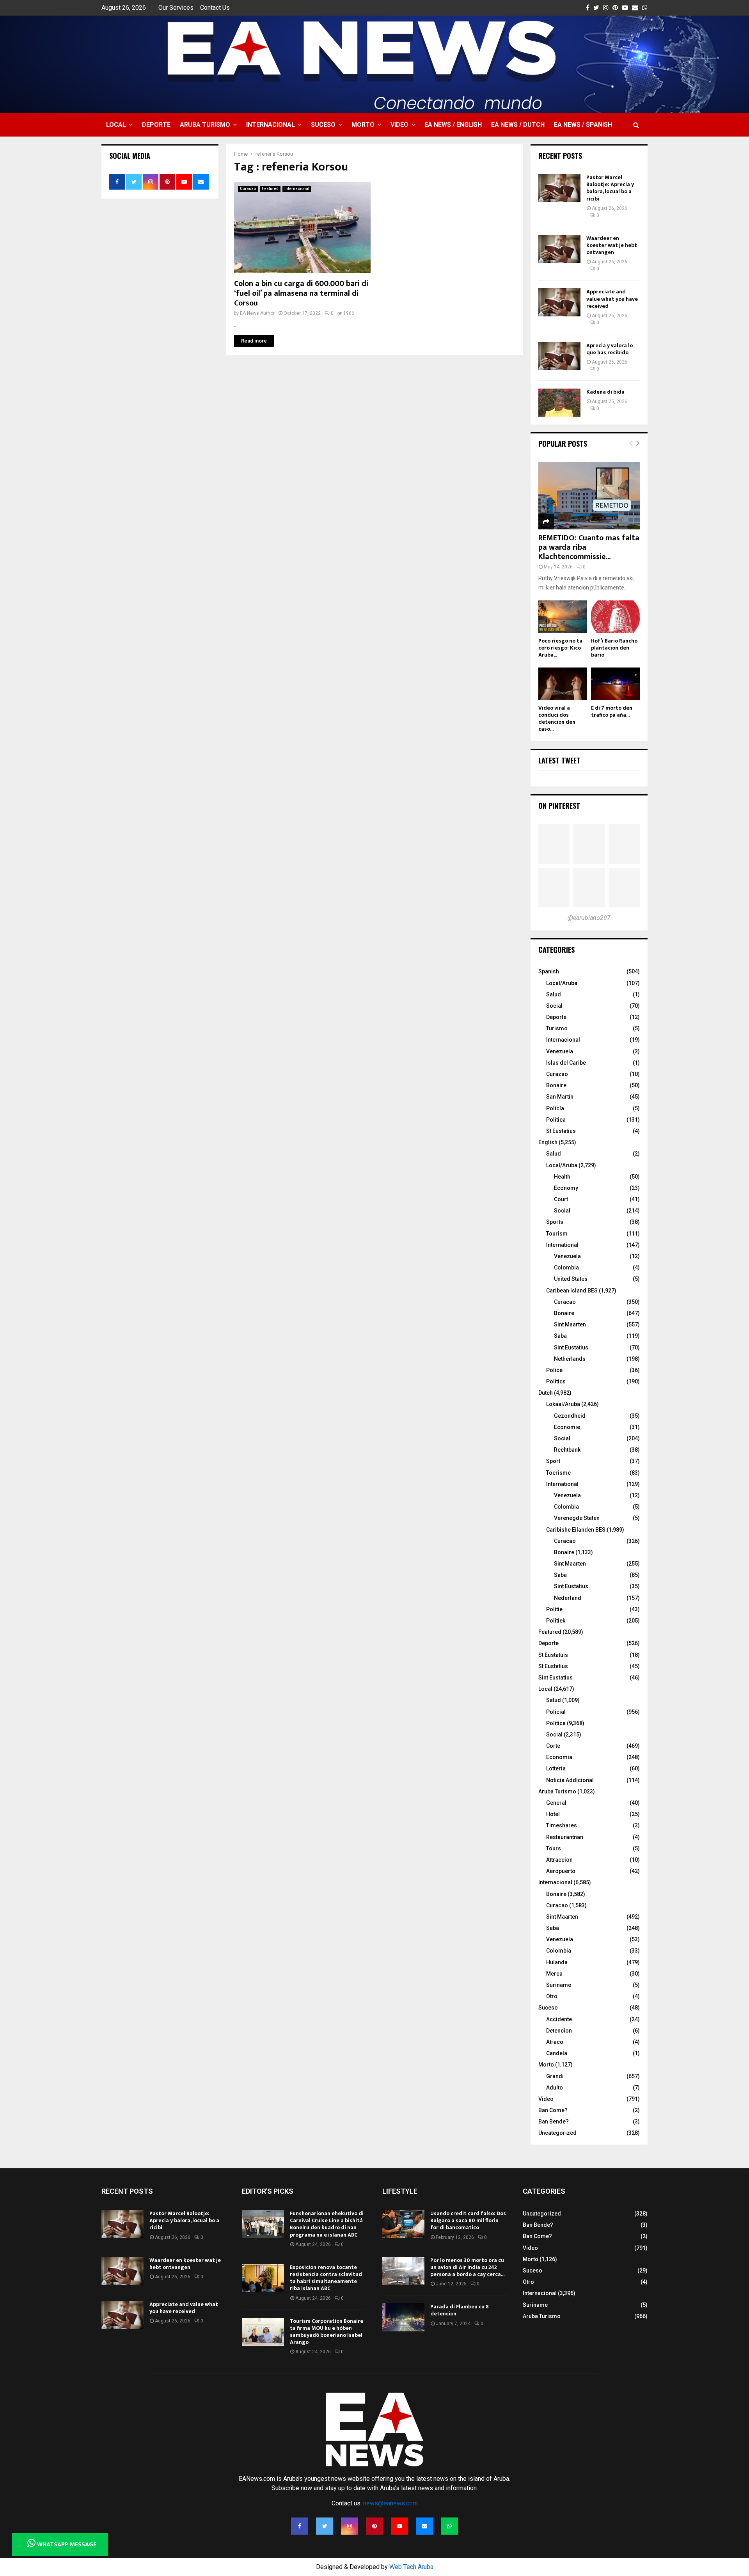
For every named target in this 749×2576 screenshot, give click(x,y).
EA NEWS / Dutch (518, 125)
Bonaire (556, 1085)
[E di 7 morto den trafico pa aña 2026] (615, 684)
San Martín (560, 1097)
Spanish (549, 971)
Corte (553, 1746)
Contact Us (215, 8)
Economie (567, 1427)
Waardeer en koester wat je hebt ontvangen (612, 245)
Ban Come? (553, 2110)
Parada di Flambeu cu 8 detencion (460, 2310)
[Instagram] (350, 2526)
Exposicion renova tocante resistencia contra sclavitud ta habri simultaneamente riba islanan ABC (326, 2278)
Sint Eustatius (571, 1347)
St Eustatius (561, 1131)
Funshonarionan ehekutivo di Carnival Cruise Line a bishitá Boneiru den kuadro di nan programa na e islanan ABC (327, 2224)
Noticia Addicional (570, 1780)
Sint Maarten (570, 1324)
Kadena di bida (605, 392)
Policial (556, 1712)
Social (554, 1006)
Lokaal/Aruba (563, 1404)
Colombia (566, 1268)
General (556, 1803)
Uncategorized (557, 2133)
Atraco (555, 2042)
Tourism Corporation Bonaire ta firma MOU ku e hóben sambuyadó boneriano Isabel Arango (327, 2332)
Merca (554, 1974)
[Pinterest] (374, 2526)
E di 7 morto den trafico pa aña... (612, 711)
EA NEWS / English (453, 125)
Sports (555, 1222)
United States (571, 1279)
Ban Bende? (554, 2122)
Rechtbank (567, 1450)
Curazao (557, 1074)
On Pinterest (559, 806)
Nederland (568, 1598)
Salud (554, 994)
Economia (559, 1757)
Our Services (176, 8)
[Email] (424, 2526)
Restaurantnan (565, 1837)
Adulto (555, 2088)
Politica (556, 1723)
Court (561, 1199)
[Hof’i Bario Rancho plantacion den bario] (615, 617)
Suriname (559, 1985)
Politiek (556, 1621)
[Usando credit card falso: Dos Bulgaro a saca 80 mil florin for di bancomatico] (403, 2224)
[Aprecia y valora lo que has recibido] (559, 356)
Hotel (553, 1814)
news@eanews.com (390, 2503)
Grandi (555, 2076)
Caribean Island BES (572, 1291)
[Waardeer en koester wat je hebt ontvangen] (559, 249)
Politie (554, 1609)
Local (116, 125)
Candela (557, 2053)
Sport (553, 1461)
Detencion (559, 2031)
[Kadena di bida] (559, 403)
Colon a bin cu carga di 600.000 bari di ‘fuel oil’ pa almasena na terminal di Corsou (301, 293)
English (548, 1142)
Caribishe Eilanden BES (576, 1530)
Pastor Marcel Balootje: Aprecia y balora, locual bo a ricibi (610, 188)
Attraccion (559, 1860)
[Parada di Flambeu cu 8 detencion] (403, 2317)
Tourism (557, 1234)
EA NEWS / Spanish (583, 125)
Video (399, 125)
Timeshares (562, 1825)
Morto (363, 125)
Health (562, 1177)
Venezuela (560, 1051)
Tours (554, 1848)
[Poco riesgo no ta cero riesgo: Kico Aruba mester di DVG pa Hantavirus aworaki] (563, 617)
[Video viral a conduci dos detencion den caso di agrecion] (563, 684)
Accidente (559, 2019)
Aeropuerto (561, 1871)
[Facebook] (300, 2526)
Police (554, 1370)
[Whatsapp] (449, 2526)
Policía (555, 1108)
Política (556, 1120)
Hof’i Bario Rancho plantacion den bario (614, 648)
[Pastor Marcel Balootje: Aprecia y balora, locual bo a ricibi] (559, 188)
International (562, 1245)
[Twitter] (325, 2526)
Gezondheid (570, 1416)
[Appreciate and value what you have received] (559, 302)
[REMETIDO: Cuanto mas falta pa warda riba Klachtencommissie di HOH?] (589, 496)
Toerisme (558, 1473)
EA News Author (257, 313)
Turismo (557, 1028)
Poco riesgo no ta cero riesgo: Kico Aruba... (560, 648)
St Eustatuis (553, 1655)
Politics (556, 1381)
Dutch (546, 1393)
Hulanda (557, 1962)
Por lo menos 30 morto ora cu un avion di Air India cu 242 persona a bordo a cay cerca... (467, 2267)
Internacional (271, 125)
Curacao (248, 189)
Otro (552, 1996)
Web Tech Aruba (411, 2567)
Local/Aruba (562, 983)
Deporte (156, 125)
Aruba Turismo (205, 125)
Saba (560, 1336)
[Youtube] (399, 2526)
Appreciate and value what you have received (612, 299)
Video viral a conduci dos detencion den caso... (557, 718)
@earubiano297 (589, 918)
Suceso (323, 125)
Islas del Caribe (566, 1063)
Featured (270, 189)
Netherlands (570, 1359)
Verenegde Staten (577, 1518)
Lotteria (556, 1768)
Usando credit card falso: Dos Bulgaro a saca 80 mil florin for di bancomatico (468, 2220)
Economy (566, 1188)
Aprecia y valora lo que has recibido (610, 349)
